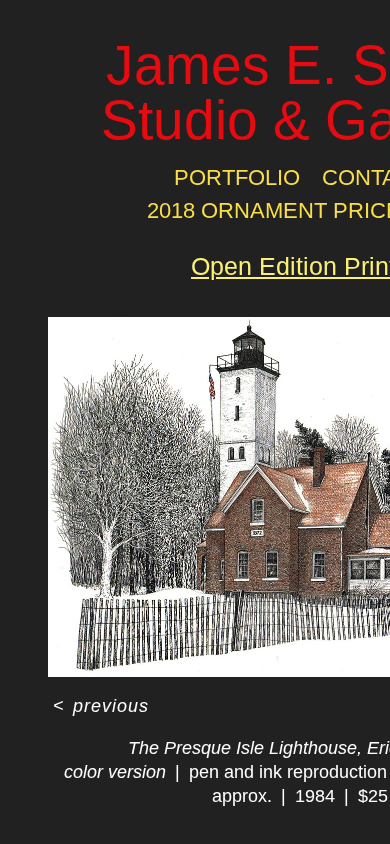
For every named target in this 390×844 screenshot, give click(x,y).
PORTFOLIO (237, 177)
